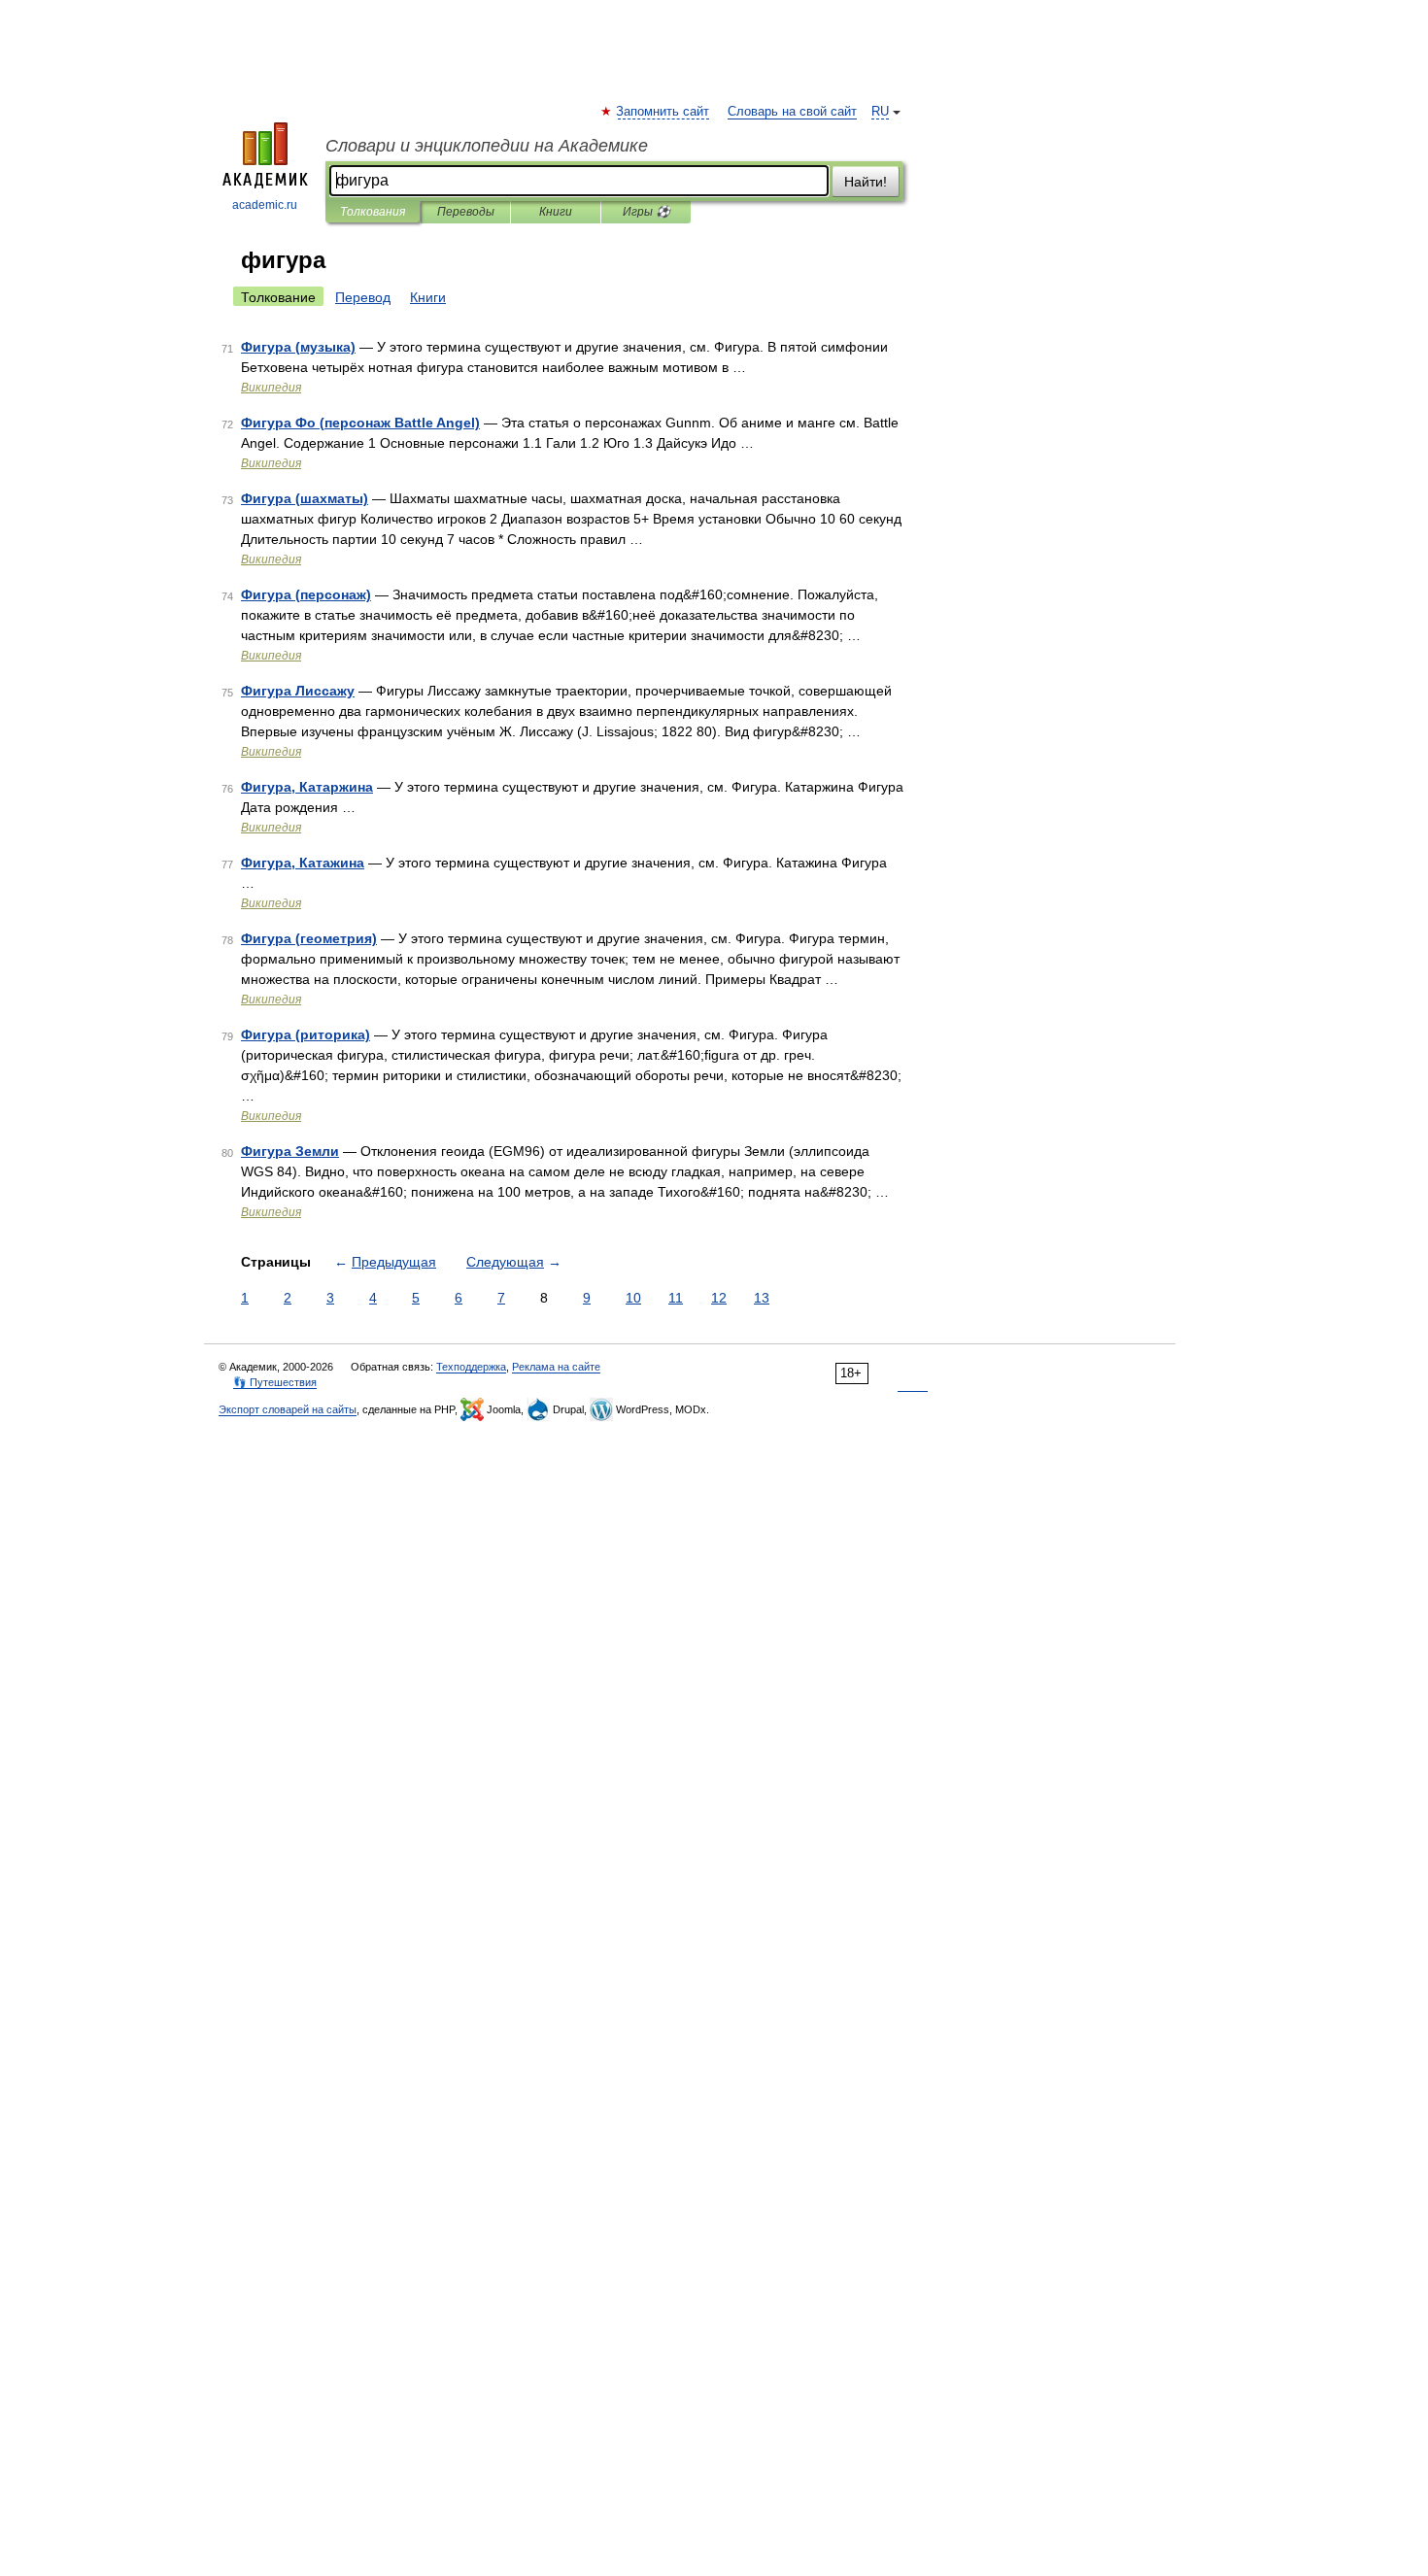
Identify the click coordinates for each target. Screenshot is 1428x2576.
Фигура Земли (290, 1151)
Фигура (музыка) (298, 347)
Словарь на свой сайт (792, 112)
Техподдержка (471, 1367)
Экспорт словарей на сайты (288, 1409)
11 (676, 1298)
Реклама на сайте (556, 1367)
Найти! (866, 182)
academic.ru (265, 205)
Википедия (271, 388)
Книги (556, 212)
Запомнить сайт (663, 112)
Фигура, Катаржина (307, 787)
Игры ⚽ (646, 212)
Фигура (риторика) (306, 1034)
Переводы (466, 212)
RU (880, 112)
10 (633, 1298)
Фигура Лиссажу (298, 691)
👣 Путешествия (275, 1382)
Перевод (363, 297)
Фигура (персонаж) (306, 594)
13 (762, 1298)
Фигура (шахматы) (305, 498)
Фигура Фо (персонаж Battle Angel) (360, 423)
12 (719, 1298)
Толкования (373, 212)
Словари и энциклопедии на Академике (487, 146)
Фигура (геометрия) (309, 938)
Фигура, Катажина (303, 863)
